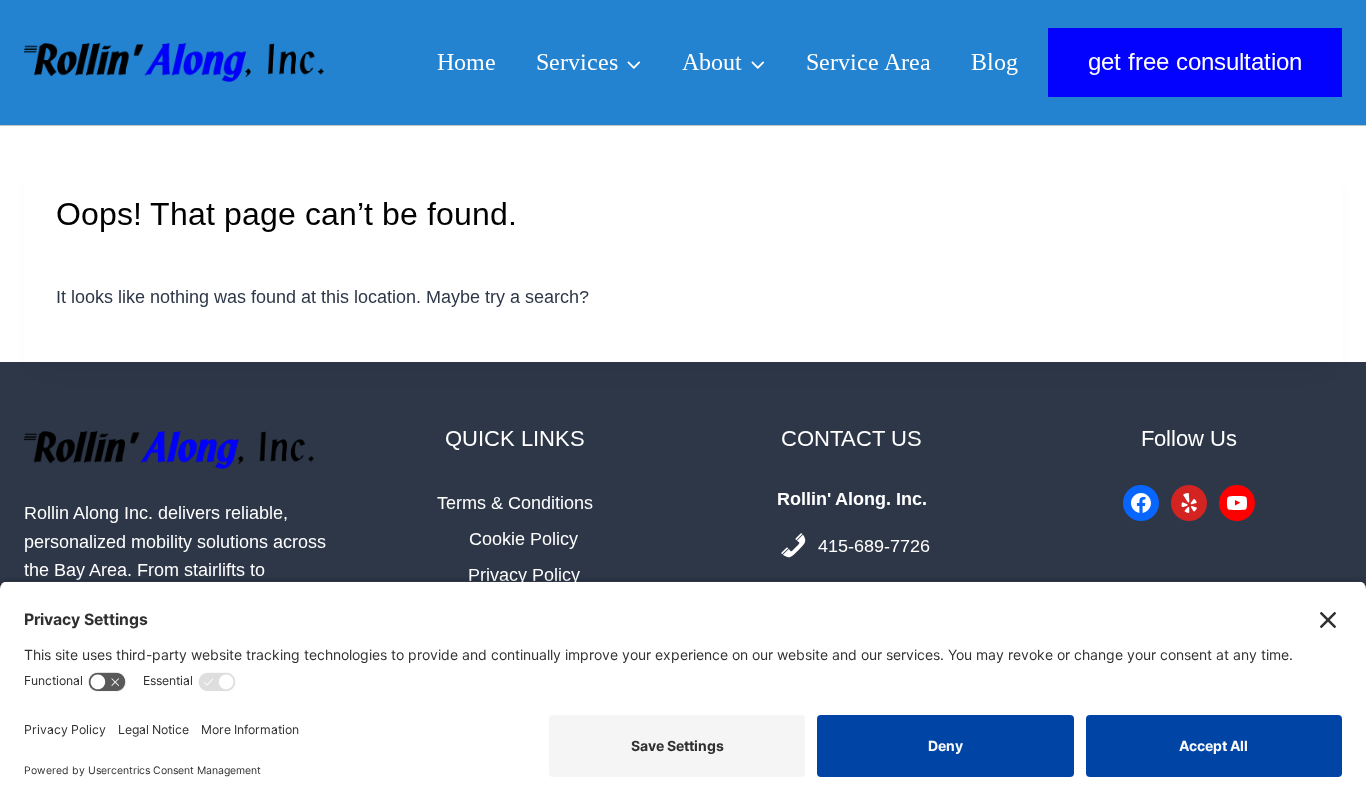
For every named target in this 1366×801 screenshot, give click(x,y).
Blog (994, 62)
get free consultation (1195, 61)
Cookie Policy (523, 539)
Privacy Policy (524, 575)
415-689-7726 (874, 546)
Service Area (868, 62)
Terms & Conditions (515, 503)
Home (466, 62)
